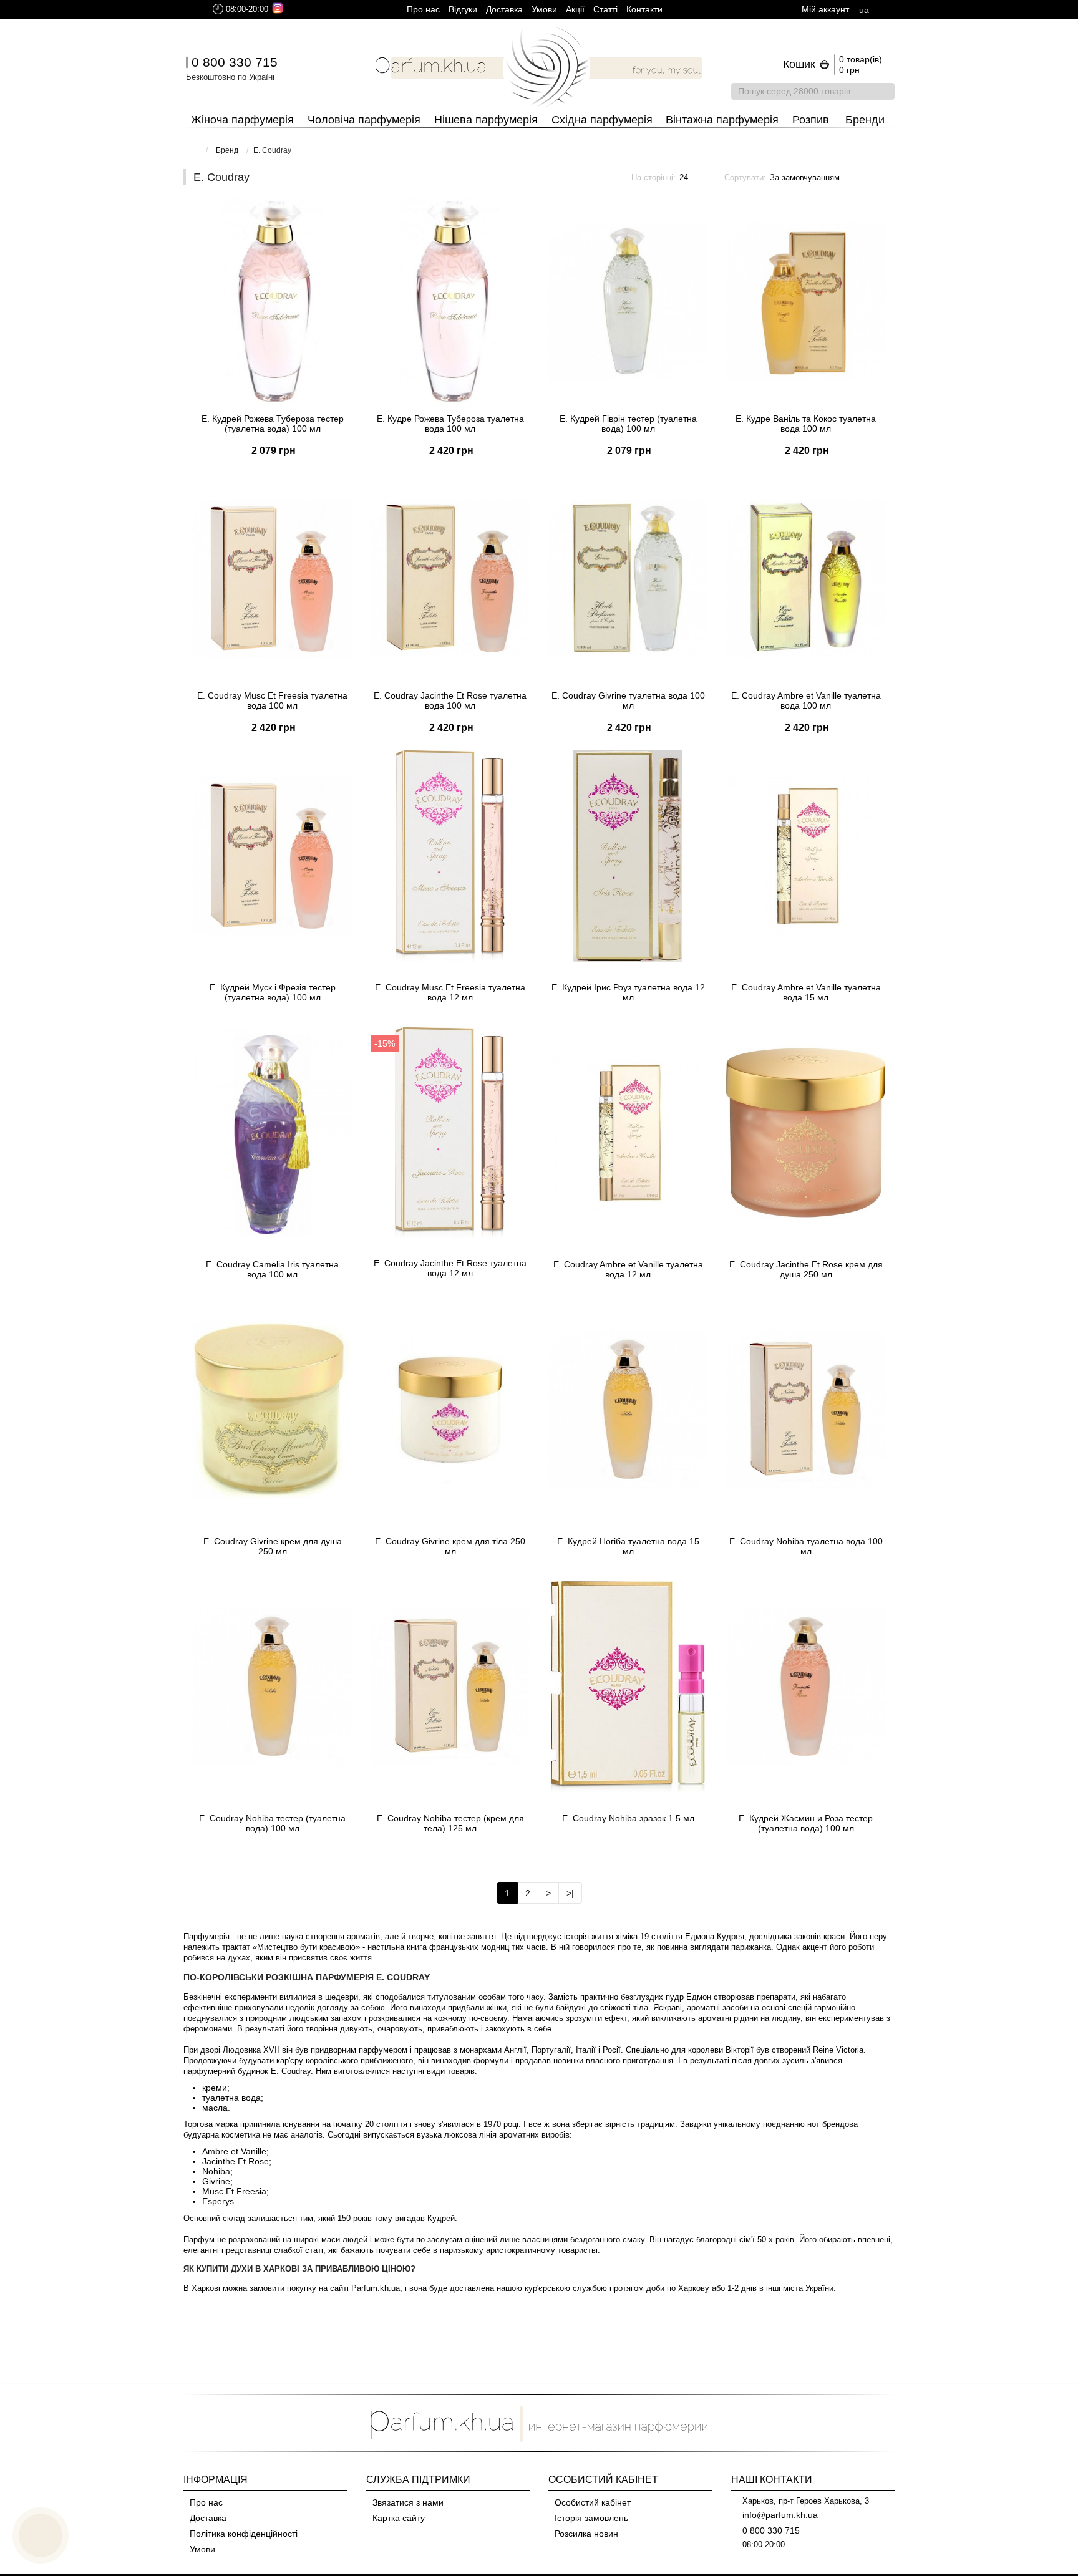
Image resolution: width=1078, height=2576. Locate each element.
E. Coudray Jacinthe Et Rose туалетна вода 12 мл (450, 1268)
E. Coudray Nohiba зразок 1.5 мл (628, 1818)
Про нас (423, 9)
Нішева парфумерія (486, 120)
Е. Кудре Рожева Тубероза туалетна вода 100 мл (450, 424)
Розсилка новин (586, 2534)
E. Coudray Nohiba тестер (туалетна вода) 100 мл (272, 1823)
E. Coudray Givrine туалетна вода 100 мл (628, 700)
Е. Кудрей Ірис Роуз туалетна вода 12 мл (628, 992)
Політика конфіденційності (244, 2534)
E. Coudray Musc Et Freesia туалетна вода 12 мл (450, 992)
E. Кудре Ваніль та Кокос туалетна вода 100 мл (806, 424)
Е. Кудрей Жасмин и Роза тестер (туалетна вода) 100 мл (806, 1823)
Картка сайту (399, 2518)
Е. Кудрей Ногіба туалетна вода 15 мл (628, 1546)
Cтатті (605, 9)
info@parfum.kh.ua (780, 2515)
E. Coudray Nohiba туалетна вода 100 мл (806, 1546)
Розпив (811, 120)
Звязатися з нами (408, 2502)
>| (570, 1893)
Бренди (865, 120)
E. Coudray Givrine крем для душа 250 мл (273, 1546)
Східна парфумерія (602, 120)
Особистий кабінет (593, 2502)
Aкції (575, 9)
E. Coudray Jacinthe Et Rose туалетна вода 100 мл (450, 700)
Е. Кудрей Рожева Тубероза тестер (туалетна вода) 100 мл (273, 424)
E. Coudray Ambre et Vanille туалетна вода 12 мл (628, 1269)
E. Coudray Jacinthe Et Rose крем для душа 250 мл (806, 1269)
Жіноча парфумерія (242, 120)
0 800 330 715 (235, 62)
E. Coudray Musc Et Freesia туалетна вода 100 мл (272, 700)
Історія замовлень (591, 2518)
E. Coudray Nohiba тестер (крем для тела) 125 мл (450, 1823)
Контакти (644, 9)
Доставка (504, 9)
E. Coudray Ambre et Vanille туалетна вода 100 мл (806, 700)
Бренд (227, 150)
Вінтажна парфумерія (722, 120)
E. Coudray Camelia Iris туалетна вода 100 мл (272, 1269)
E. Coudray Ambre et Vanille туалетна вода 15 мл (806, 992)
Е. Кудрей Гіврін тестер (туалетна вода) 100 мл (628, 424)
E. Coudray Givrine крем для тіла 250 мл (450, 1546)
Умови (544, 9)
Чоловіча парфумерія (364, 120)
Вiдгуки (463, 9)
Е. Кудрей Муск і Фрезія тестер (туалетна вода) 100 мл (273, 992)
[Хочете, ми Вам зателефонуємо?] (41, 2535)
